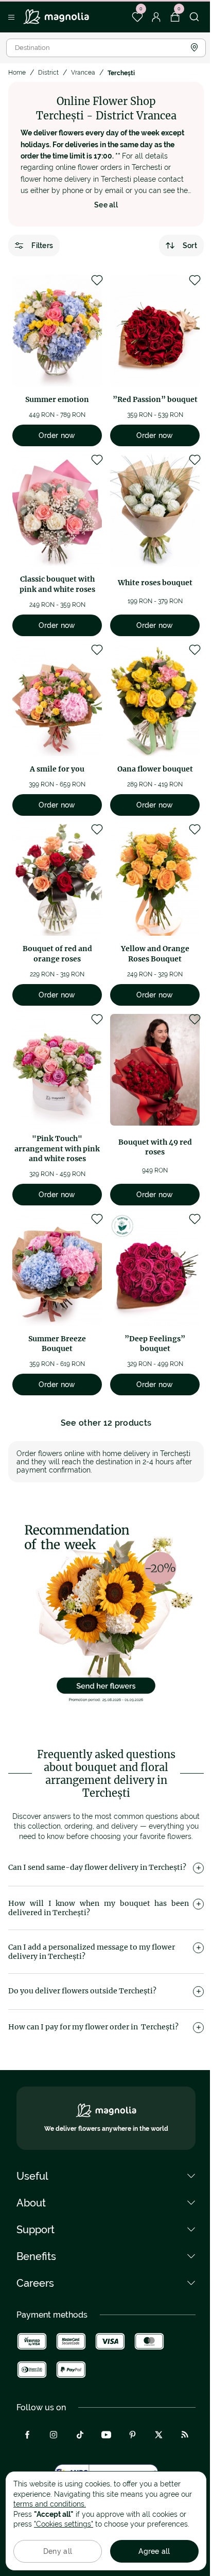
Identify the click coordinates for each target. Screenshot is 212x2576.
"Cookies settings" (64, 2524)
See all (106, 205)
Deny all (58, 2551)
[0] (137, 17)
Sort (190, 246)
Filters (42, 246)
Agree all (154, 2551)
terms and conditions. (50, 2504)
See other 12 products (106, 1423)
